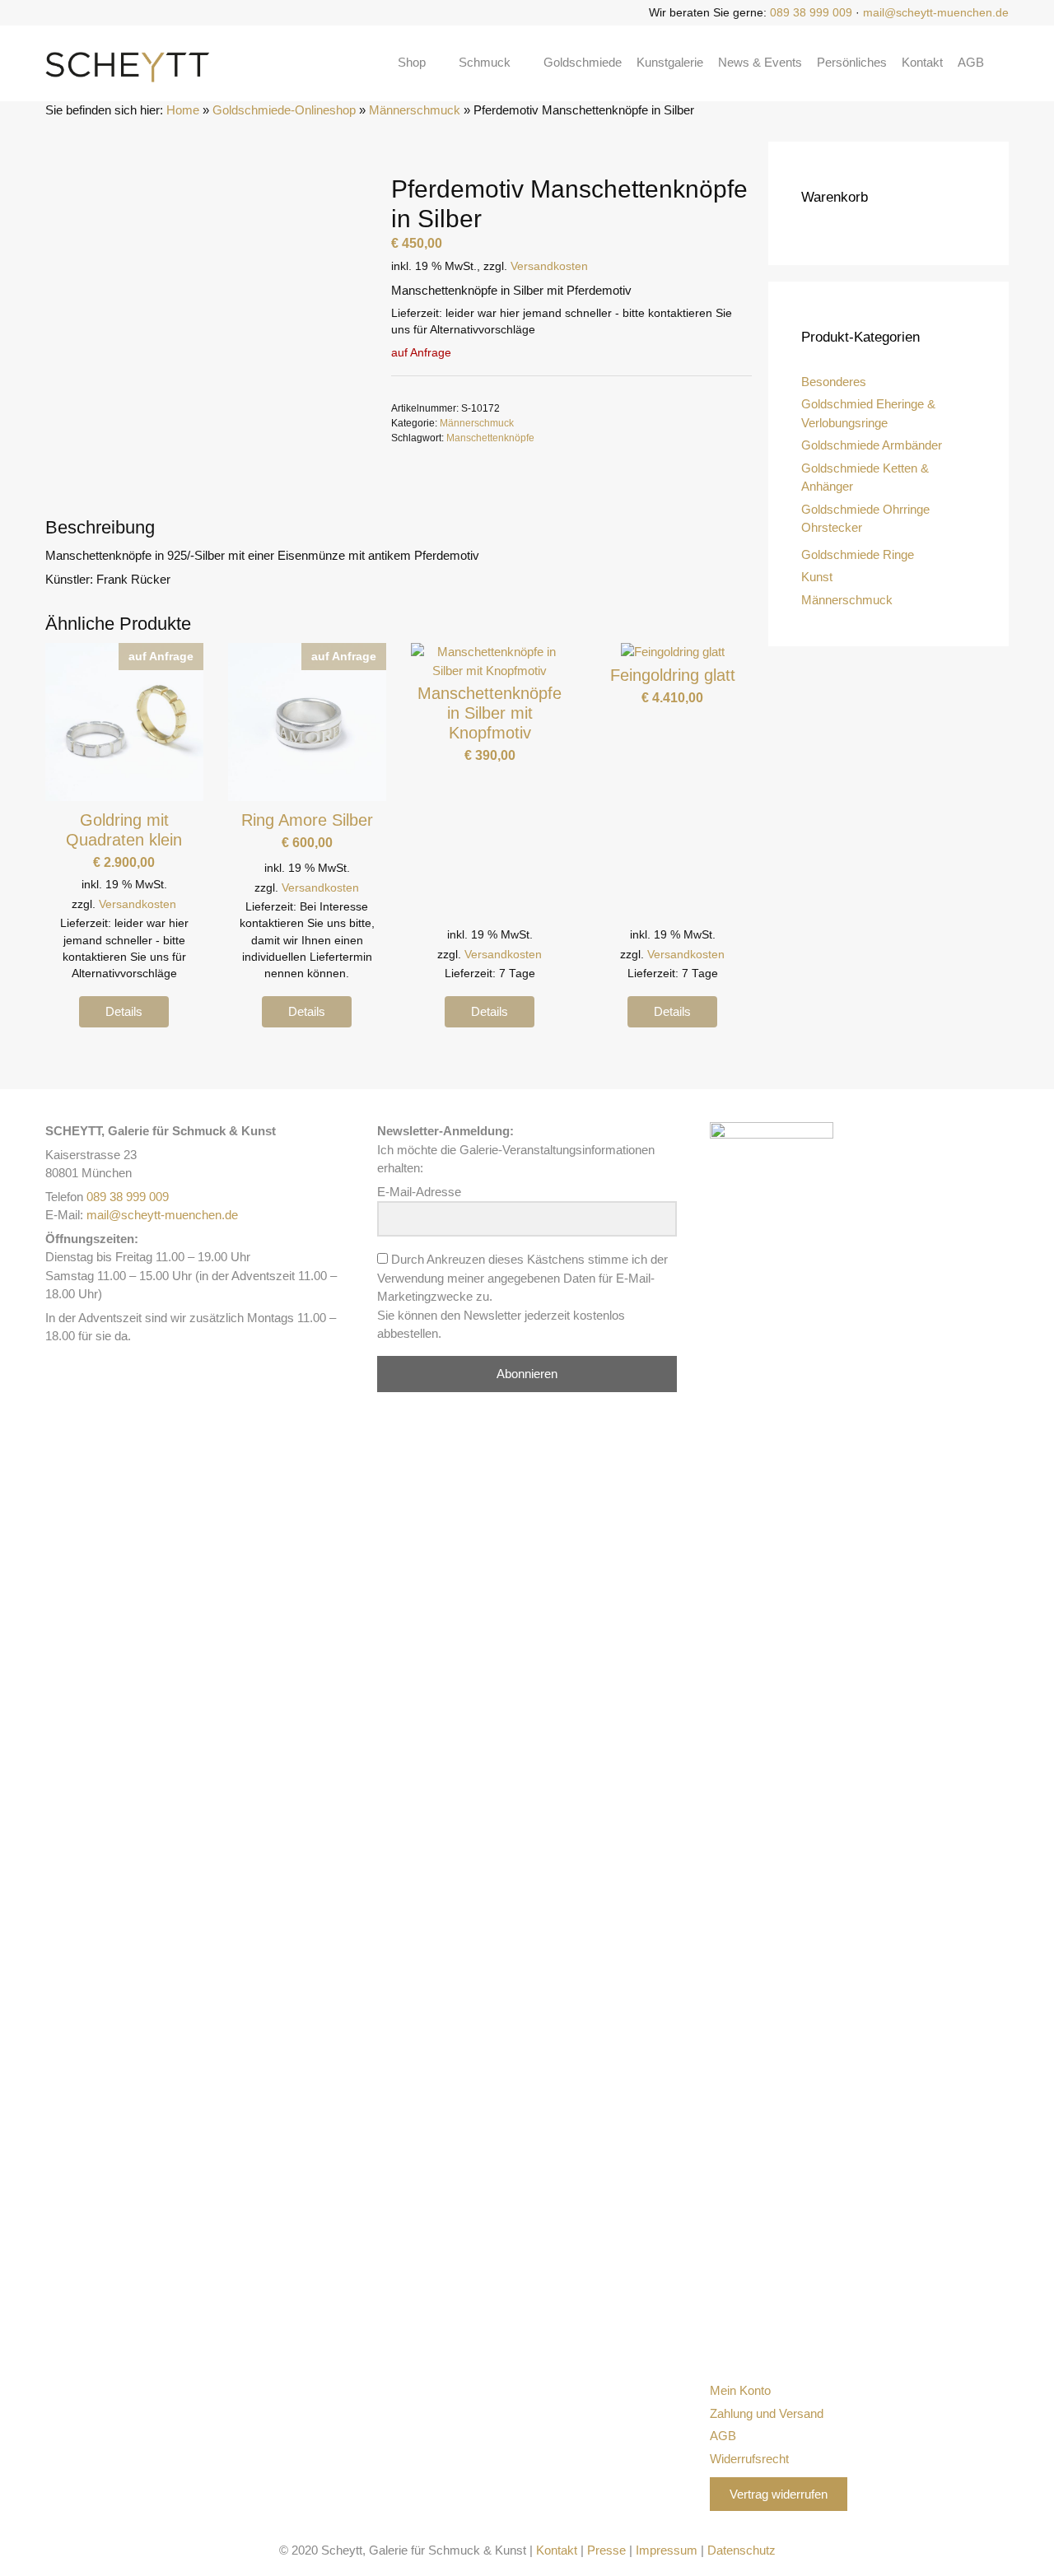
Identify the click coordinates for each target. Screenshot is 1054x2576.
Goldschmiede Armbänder (872, 445)
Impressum (667, 2550)
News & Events (760, 62)
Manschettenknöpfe (490, 438)
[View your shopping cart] (1004, 63)
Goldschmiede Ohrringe (865, 509)
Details (124, 1011)
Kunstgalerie (670, 62)
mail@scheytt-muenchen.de (936, 12)
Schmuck (485, 62)
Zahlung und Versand (767, 2413)
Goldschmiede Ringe (858, 554)
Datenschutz (742, 2550)
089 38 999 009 (811, 12)
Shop (412, 62)
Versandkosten (549, 266)
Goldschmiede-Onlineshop (284, 110)
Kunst (817, 577)
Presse (606, 2550)
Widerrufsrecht (749, 2459)
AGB (971, 62)
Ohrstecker (832, 527)
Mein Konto (740, 2390)
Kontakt (922, 62)
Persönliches (852, 62)
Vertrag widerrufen (779, 2494)
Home (183, 110)
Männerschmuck (415, 110)
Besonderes (834, 382)
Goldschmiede (583, 62)
